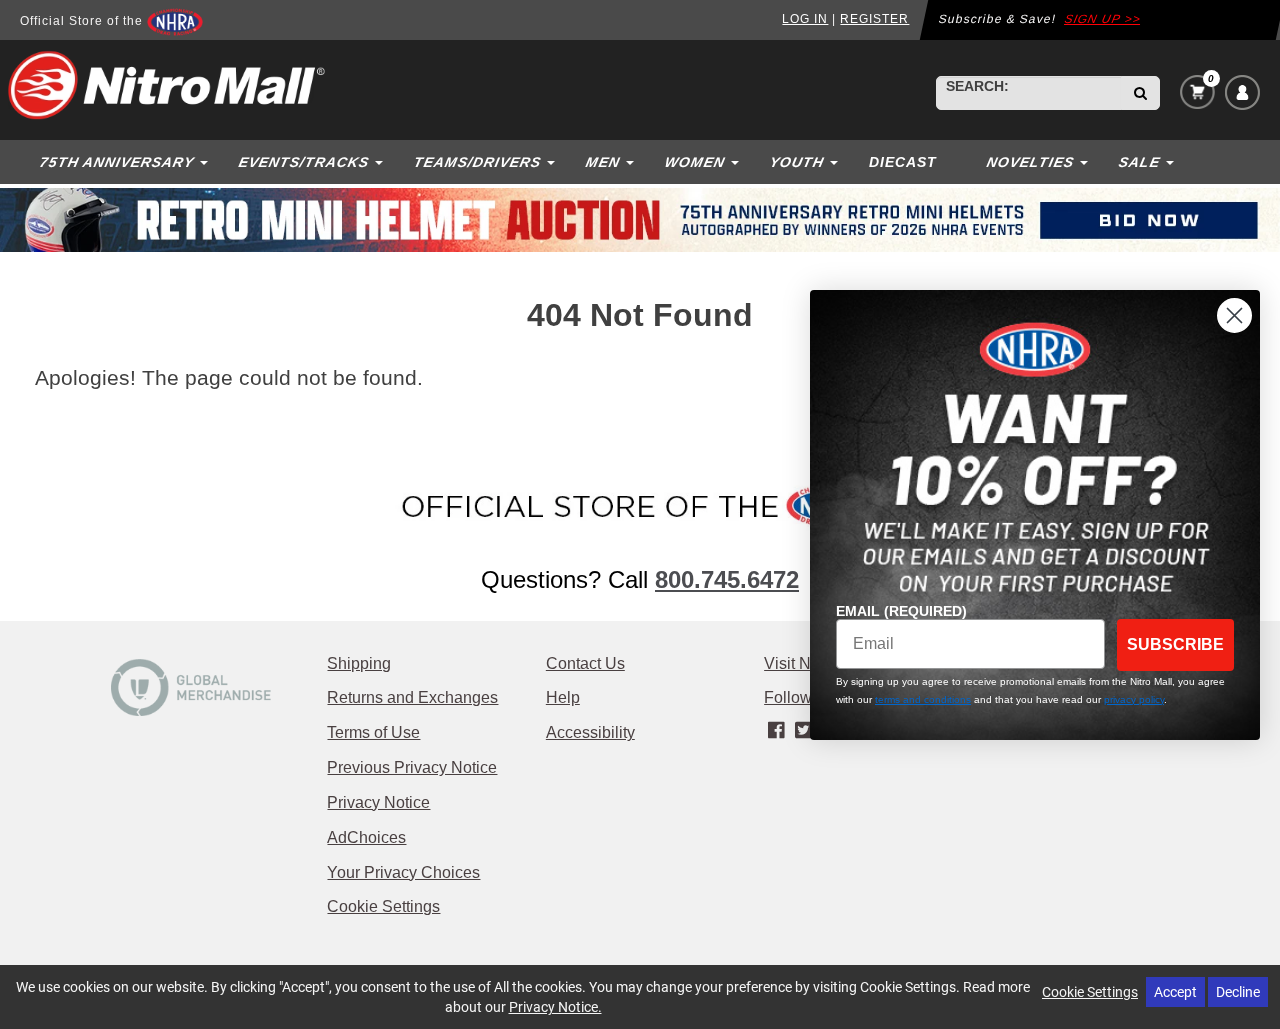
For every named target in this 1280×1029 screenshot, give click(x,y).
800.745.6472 (727, 579)
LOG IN (805, 19)
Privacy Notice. (555, 1006)
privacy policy (1134, 699)
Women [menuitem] (694, 162)
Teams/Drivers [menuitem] (477, 162)
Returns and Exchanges (412, 697)
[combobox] (1029, 93)
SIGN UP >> (1103, 19)
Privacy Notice (378, 802)
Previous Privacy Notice (412, 767)
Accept (1175, 991)
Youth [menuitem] (796, 162)
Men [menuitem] (602, 162)
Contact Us (585, 663)
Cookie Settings (383, 906)
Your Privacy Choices (403, 872)
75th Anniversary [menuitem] (116, 162)
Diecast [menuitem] (903, 162)
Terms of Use (373, 732)
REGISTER (874, 19)
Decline (1238, 991)
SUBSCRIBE (1175, 644)
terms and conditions (923, 699)
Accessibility (590, 732)
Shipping (359, 663)
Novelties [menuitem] (1030, 162)
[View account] (1242, 92)
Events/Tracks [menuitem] (303, 162)
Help (563, 697)
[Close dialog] (1234, 315)
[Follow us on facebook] (777, 730)
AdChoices (366, 837)
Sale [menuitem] (1139, 162)
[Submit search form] (1140, 93)
